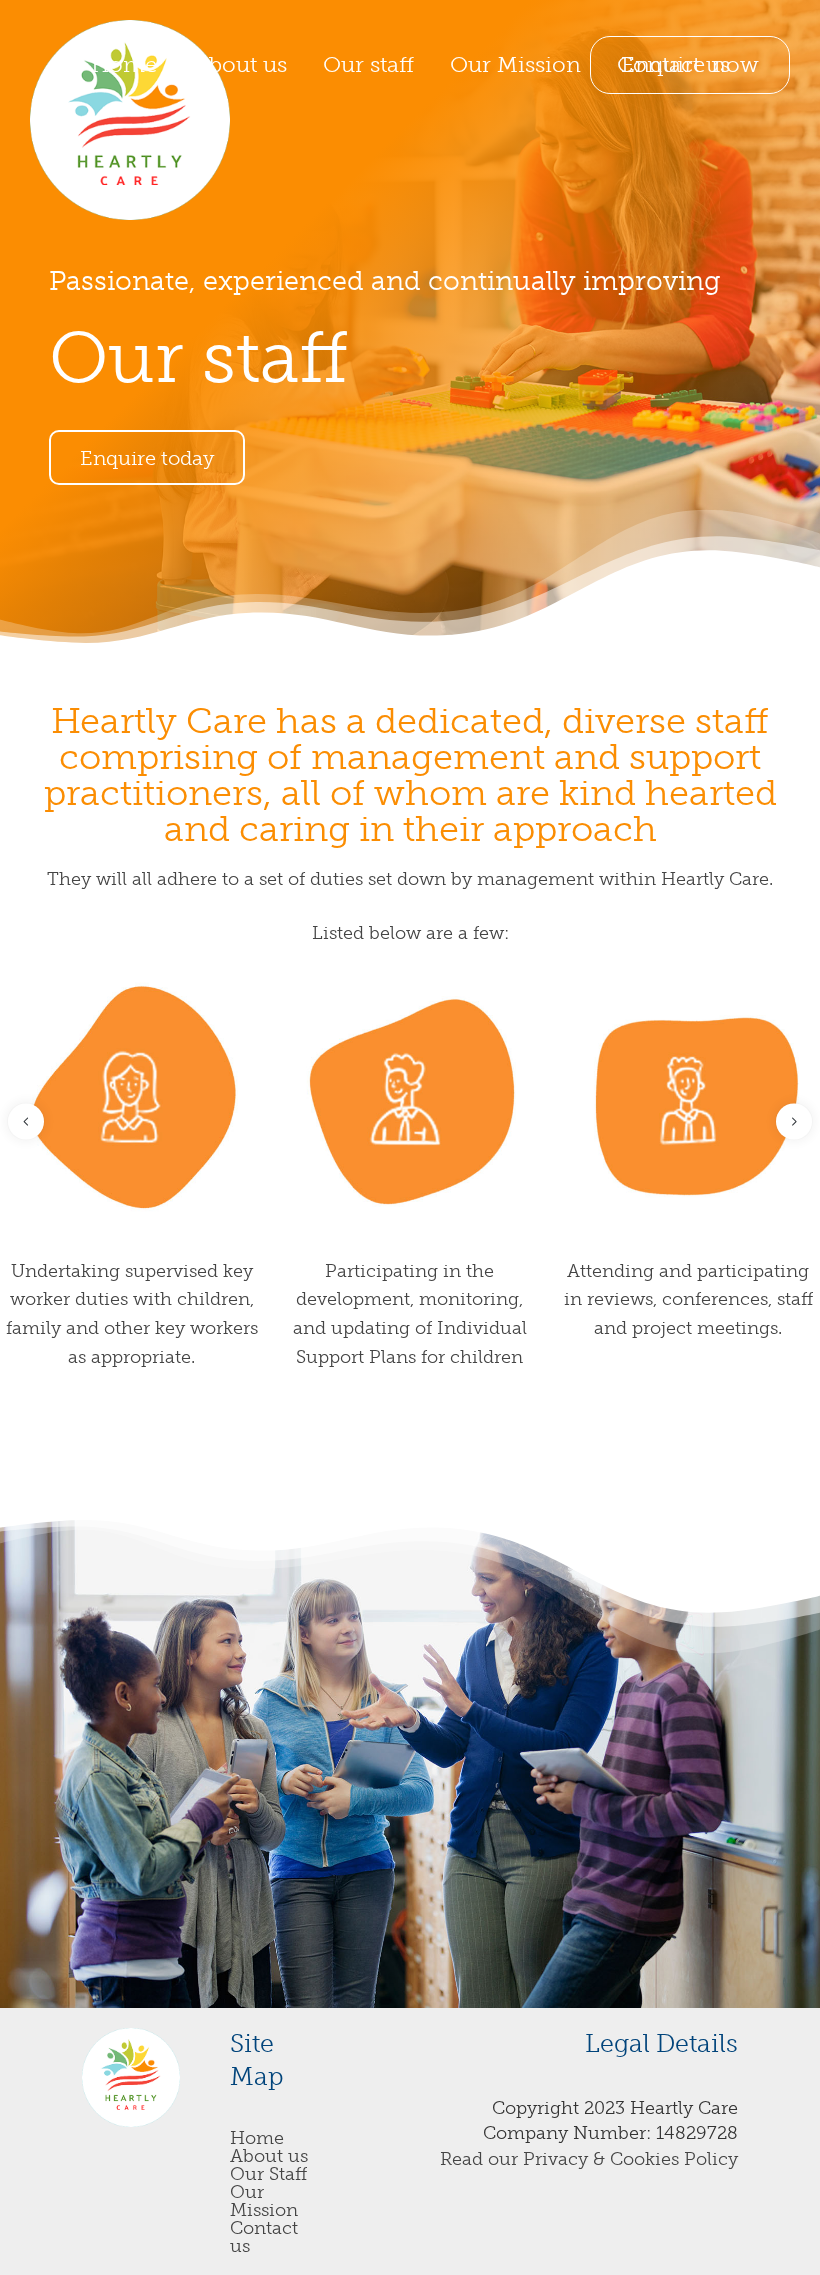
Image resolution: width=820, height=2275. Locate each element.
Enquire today (147, 458)
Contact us (264, 2237)
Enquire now (690, 65)
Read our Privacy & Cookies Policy (589, 2159)
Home (257, 2138)
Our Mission (264, 2201)
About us (269, 2156)
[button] (26, 1121)
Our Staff (268, 2174)
